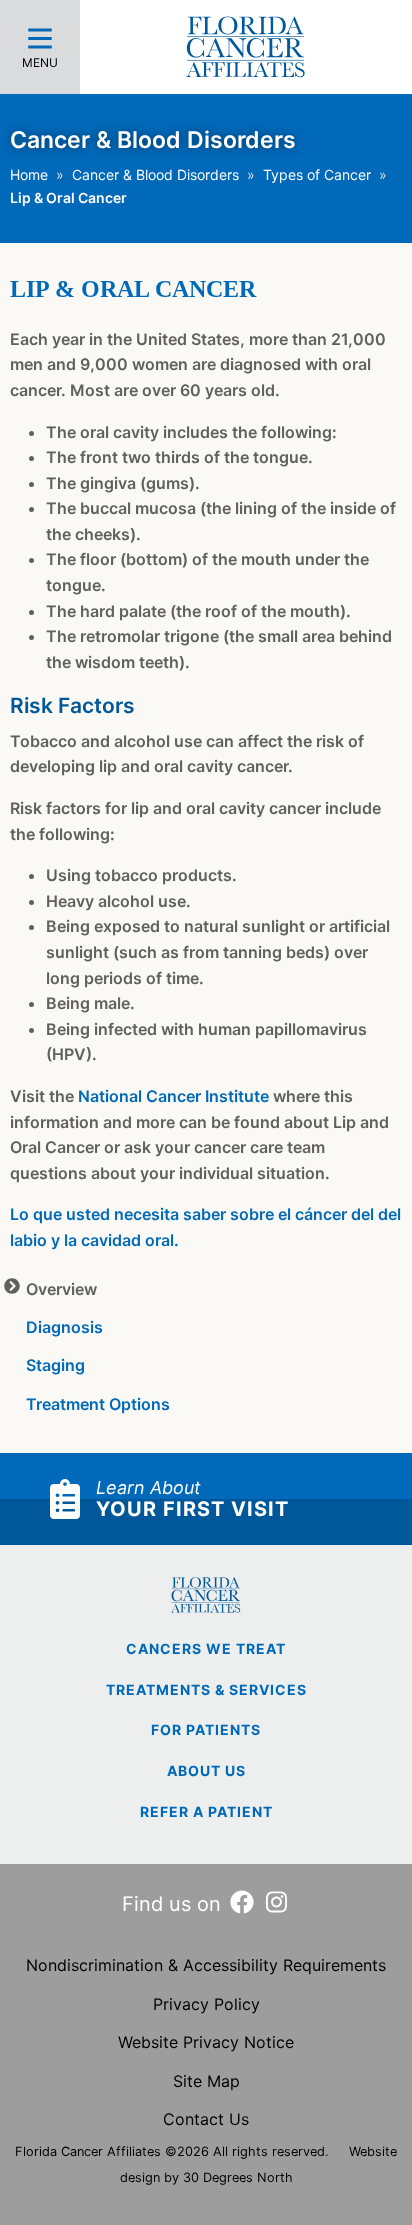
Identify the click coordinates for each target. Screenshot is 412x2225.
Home (29, 174)
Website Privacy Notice (206, 2042)
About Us (206, 1770)
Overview (61, 1289)
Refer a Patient (206, 1811)
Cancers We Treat (206, 1648)
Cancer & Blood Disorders (155, 174)
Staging (55, 1365)
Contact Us (206, 2119)
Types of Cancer (317, 174)
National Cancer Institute (173, 1096)
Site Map (206, 2081)
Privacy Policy (206, 2004)
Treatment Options (98, 1404)
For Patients (206, 1729)
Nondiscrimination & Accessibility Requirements (206, 1965)
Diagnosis (64, 1327)
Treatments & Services (206, 1689)
